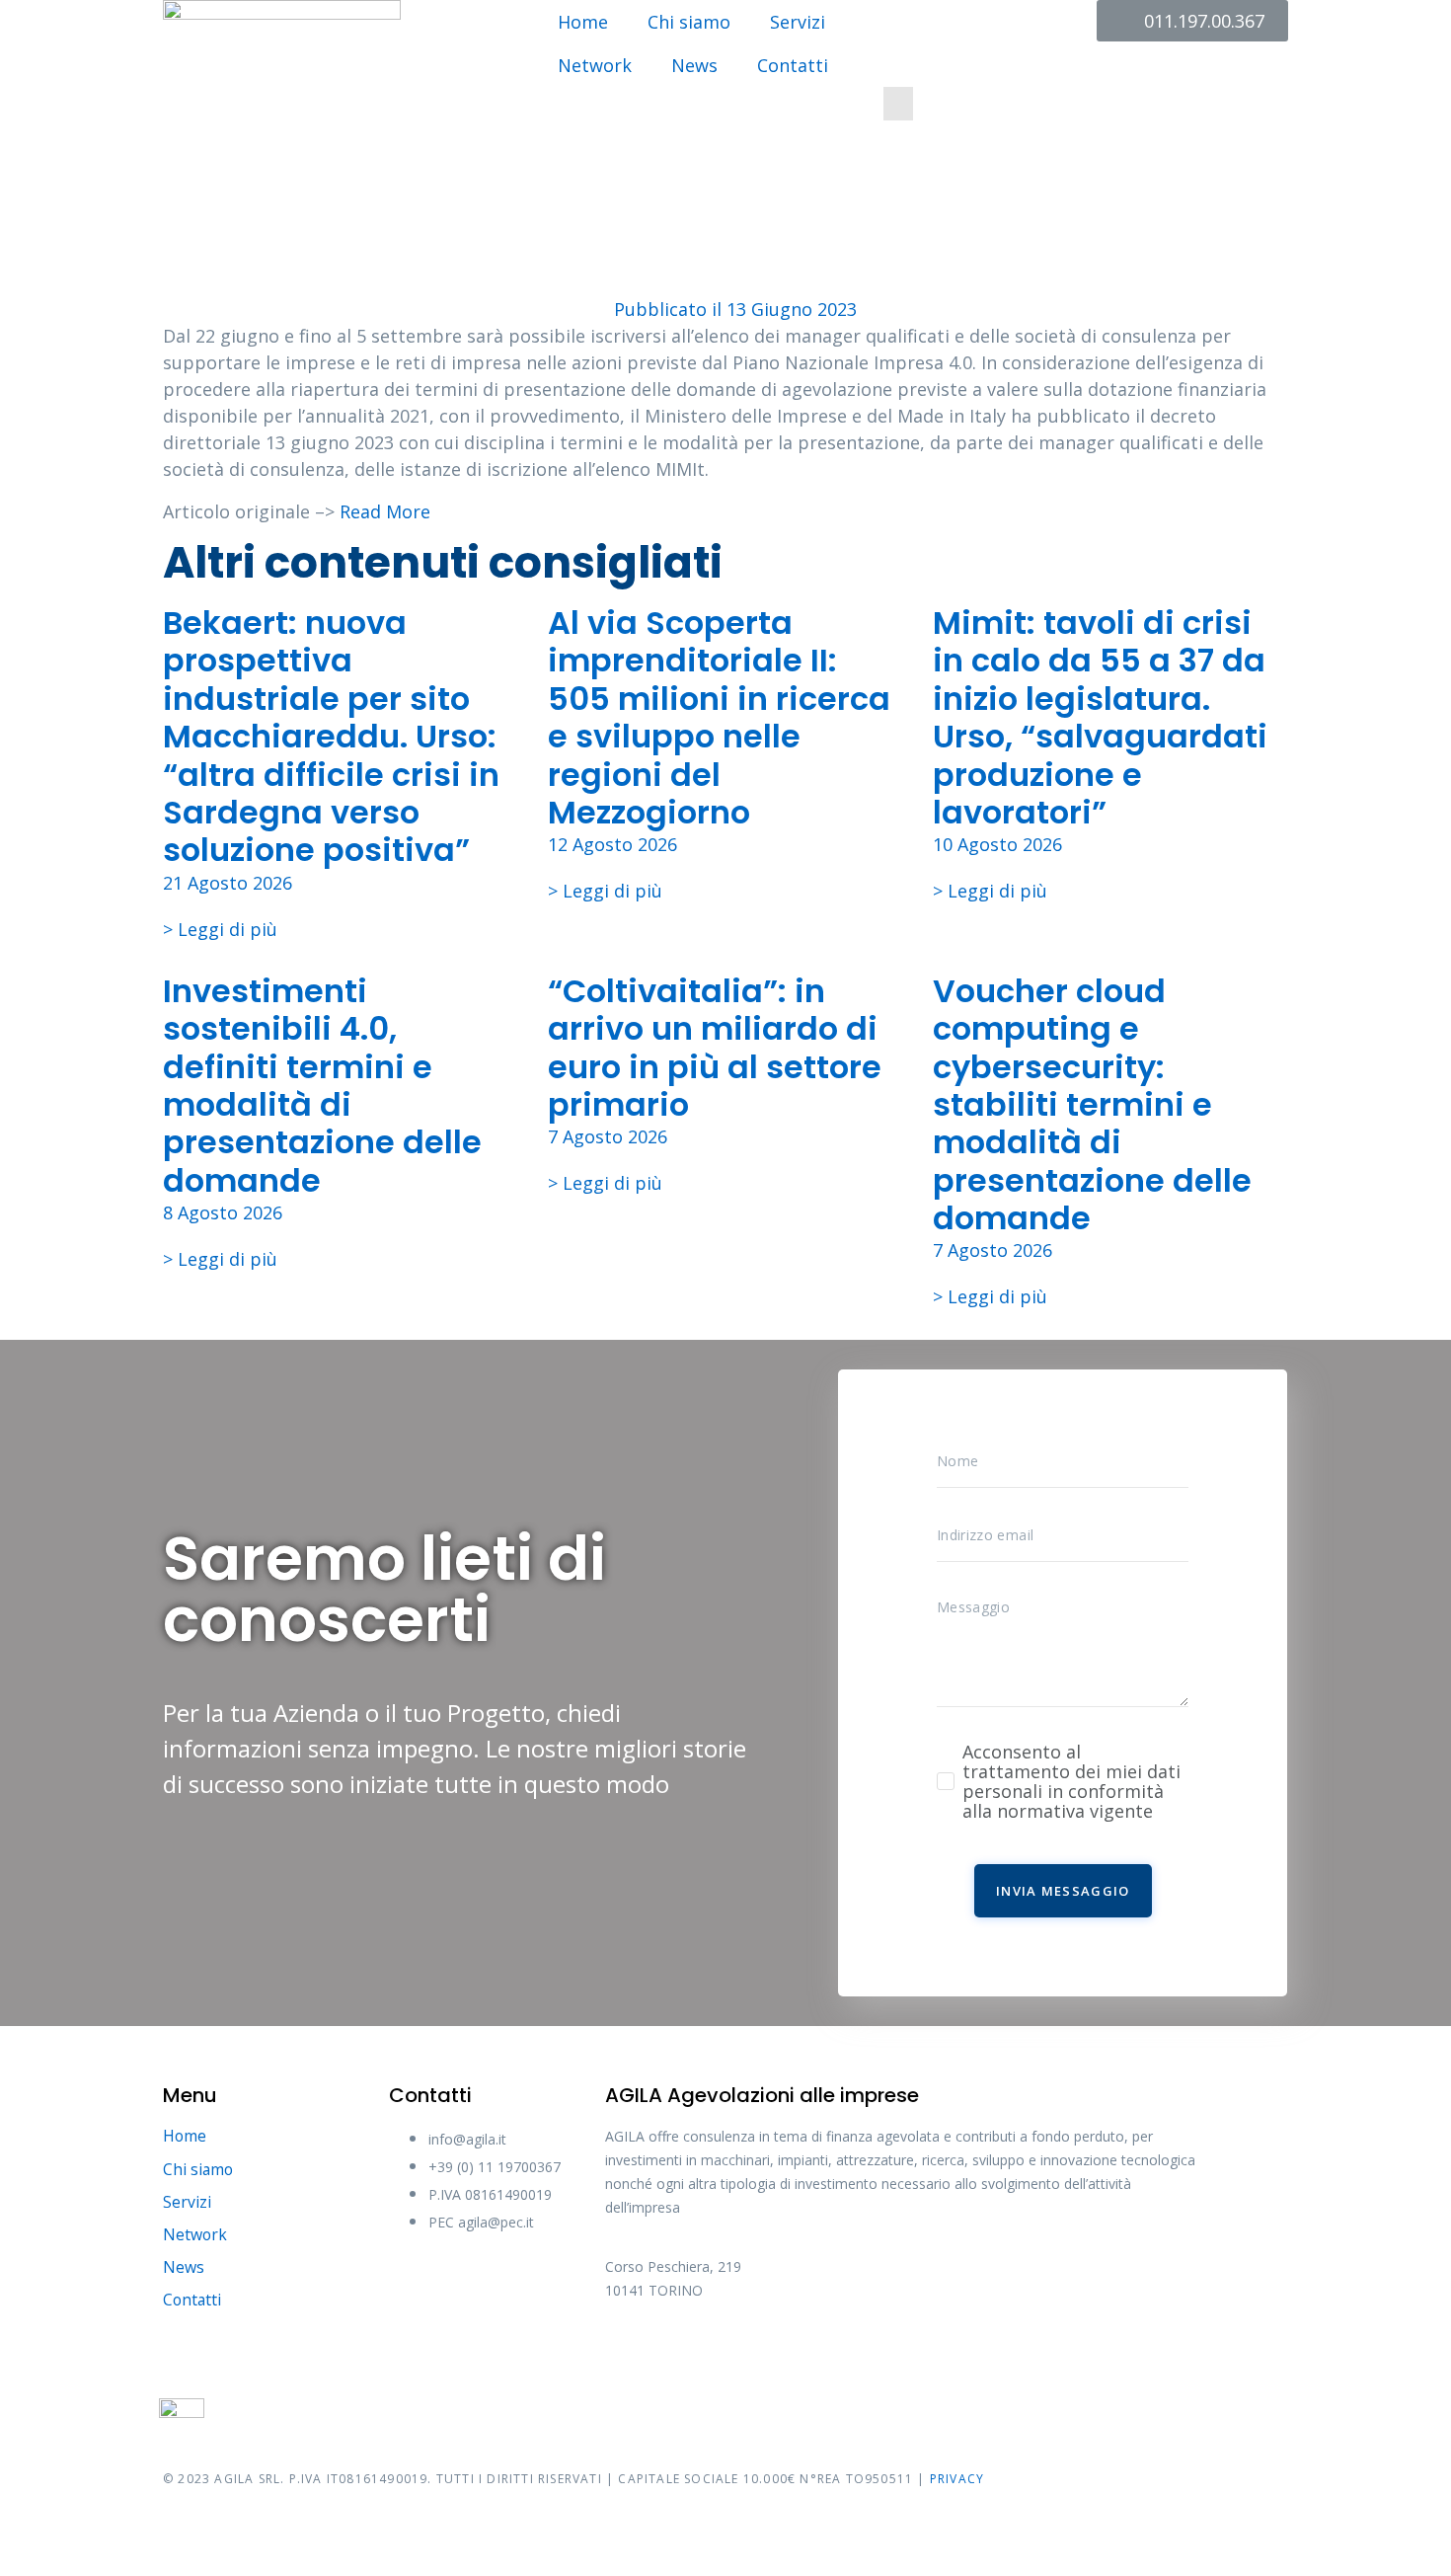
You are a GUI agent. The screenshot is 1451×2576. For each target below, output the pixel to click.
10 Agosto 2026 (997, 844)
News (694, 65)
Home (583, 22)
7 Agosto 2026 (608, 1136)
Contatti (793, 65)
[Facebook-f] (630, 2357)
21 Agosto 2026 (228, 883)
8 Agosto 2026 (223, 1212)
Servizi (798, 22)
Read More (385, 511)
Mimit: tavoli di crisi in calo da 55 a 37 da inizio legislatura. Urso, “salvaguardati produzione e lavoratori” (1100, 717)
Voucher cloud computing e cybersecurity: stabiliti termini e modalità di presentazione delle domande (1092, 1104)
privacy (957, 2479)
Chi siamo (689, 22)
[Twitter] (704, 2357)
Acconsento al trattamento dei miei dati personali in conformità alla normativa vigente (1071, 1781)
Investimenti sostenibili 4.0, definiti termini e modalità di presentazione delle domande (322, 1086)
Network (595, 65)
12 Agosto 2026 (612, 844)
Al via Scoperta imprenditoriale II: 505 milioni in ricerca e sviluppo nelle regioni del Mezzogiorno (719, 717)
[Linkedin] (852, 2357)
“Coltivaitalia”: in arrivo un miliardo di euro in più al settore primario (715, 1048)
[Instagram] (778, 2357)
